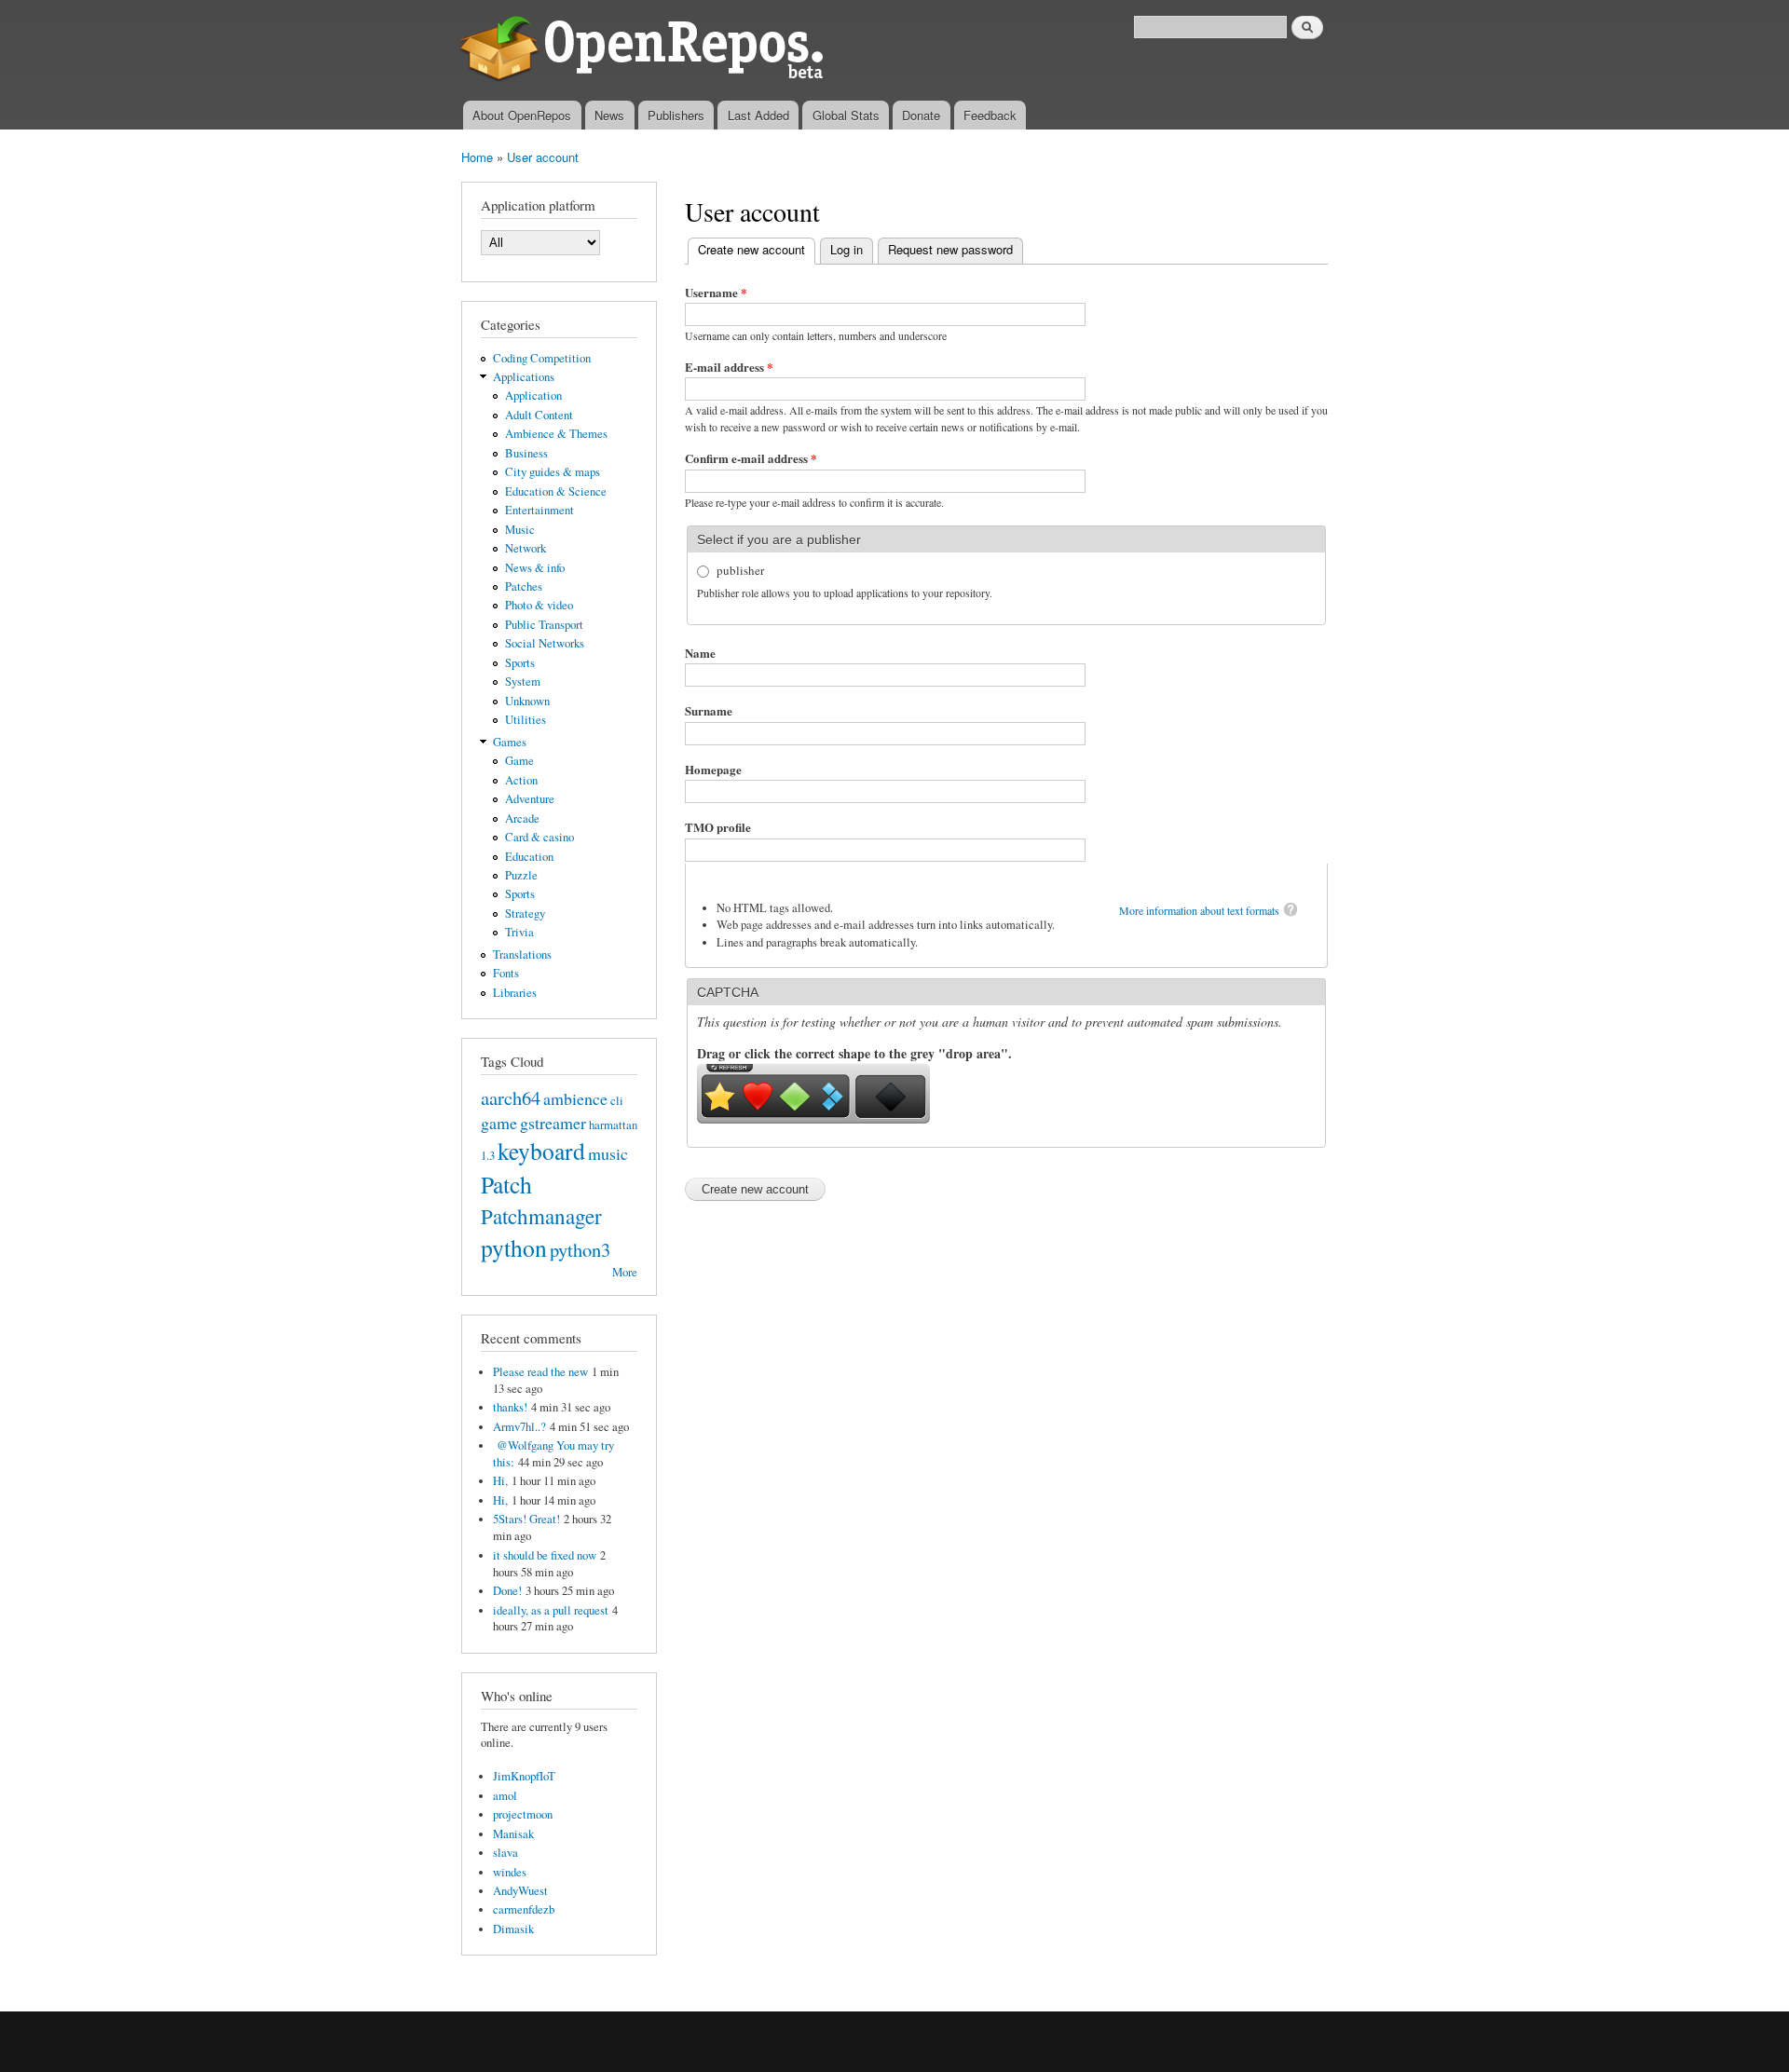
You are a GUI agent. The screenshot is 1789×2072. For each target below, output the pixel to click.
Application (533, 395)
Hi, (500, 1481)
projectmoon (523, 1814)
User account (543, 157)
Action (521, 780)
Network (526, 548)
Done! (507, 1591)
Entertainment (539, 510)
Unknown (527, 701)
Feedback (990, 115)
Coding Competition (542, 358)
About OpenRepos (522, 115)
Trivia (519, 932)
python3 (580, 1249)
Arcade (522, 818)
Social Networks (545, 643)
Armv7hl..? (519, 1427)
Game (519, 761)
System (523, 682)
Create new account (757, 249)
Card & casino (539, 837)
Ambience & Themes (556, 434)
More (625, 1272)
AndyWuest (520, 1891)
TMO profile (718, 827)
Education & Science (556, 491)
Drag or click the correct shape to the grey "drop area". (854, 1053)
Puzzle (521, 875)
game (499, 1123)
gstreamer (553, 1123)
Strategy (525, 913)
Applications (524, 377)
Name (700, 653)
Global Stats (846, 115)
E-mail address (729, 367)
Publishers (676, 115)
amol (505, 1796)
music (608, 1153)
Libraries (515, 993)
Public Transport (544, 625)
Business (526, 453)
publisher (740, 570)
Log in (847, 249)
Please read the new (540, 1372)
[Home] (645, 50)
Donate (921, 115)
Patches (524, 586)
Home (477, 157)
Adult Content (539, 415)
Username (716, 292)
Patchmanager (541, 1216)
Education (529, 857)
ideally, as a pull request (551, 1610)
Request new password (950, 249)
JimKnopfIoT (524, 1776)
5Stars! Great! (526, 1519)
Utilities (526, 720)
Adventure (530, 799)
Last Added (758, 115)
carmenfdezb (524, 1909)
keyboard (541, 1151)
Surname (709, 710)
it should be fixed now (545, 1555)
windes (510, 1872)
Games (510, 742)
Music (520, 530)
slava (505, 1853)
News (609, 115)
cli (617, 1101)
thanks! (510, 1407)
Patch (506, 1184)
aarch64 (511, 1097)
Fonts (506, 973)
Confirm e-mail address (751, 458)
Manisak (513, 1834)
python (514, 1247)
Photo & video (539, 605)
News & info (535, 568)
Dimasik (513, 1929)
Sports (520, 663)
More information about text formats (1199, 910)
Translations (522, 954)
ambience (575, 1098)
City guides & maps (553, 472)
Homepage (713, 769)
